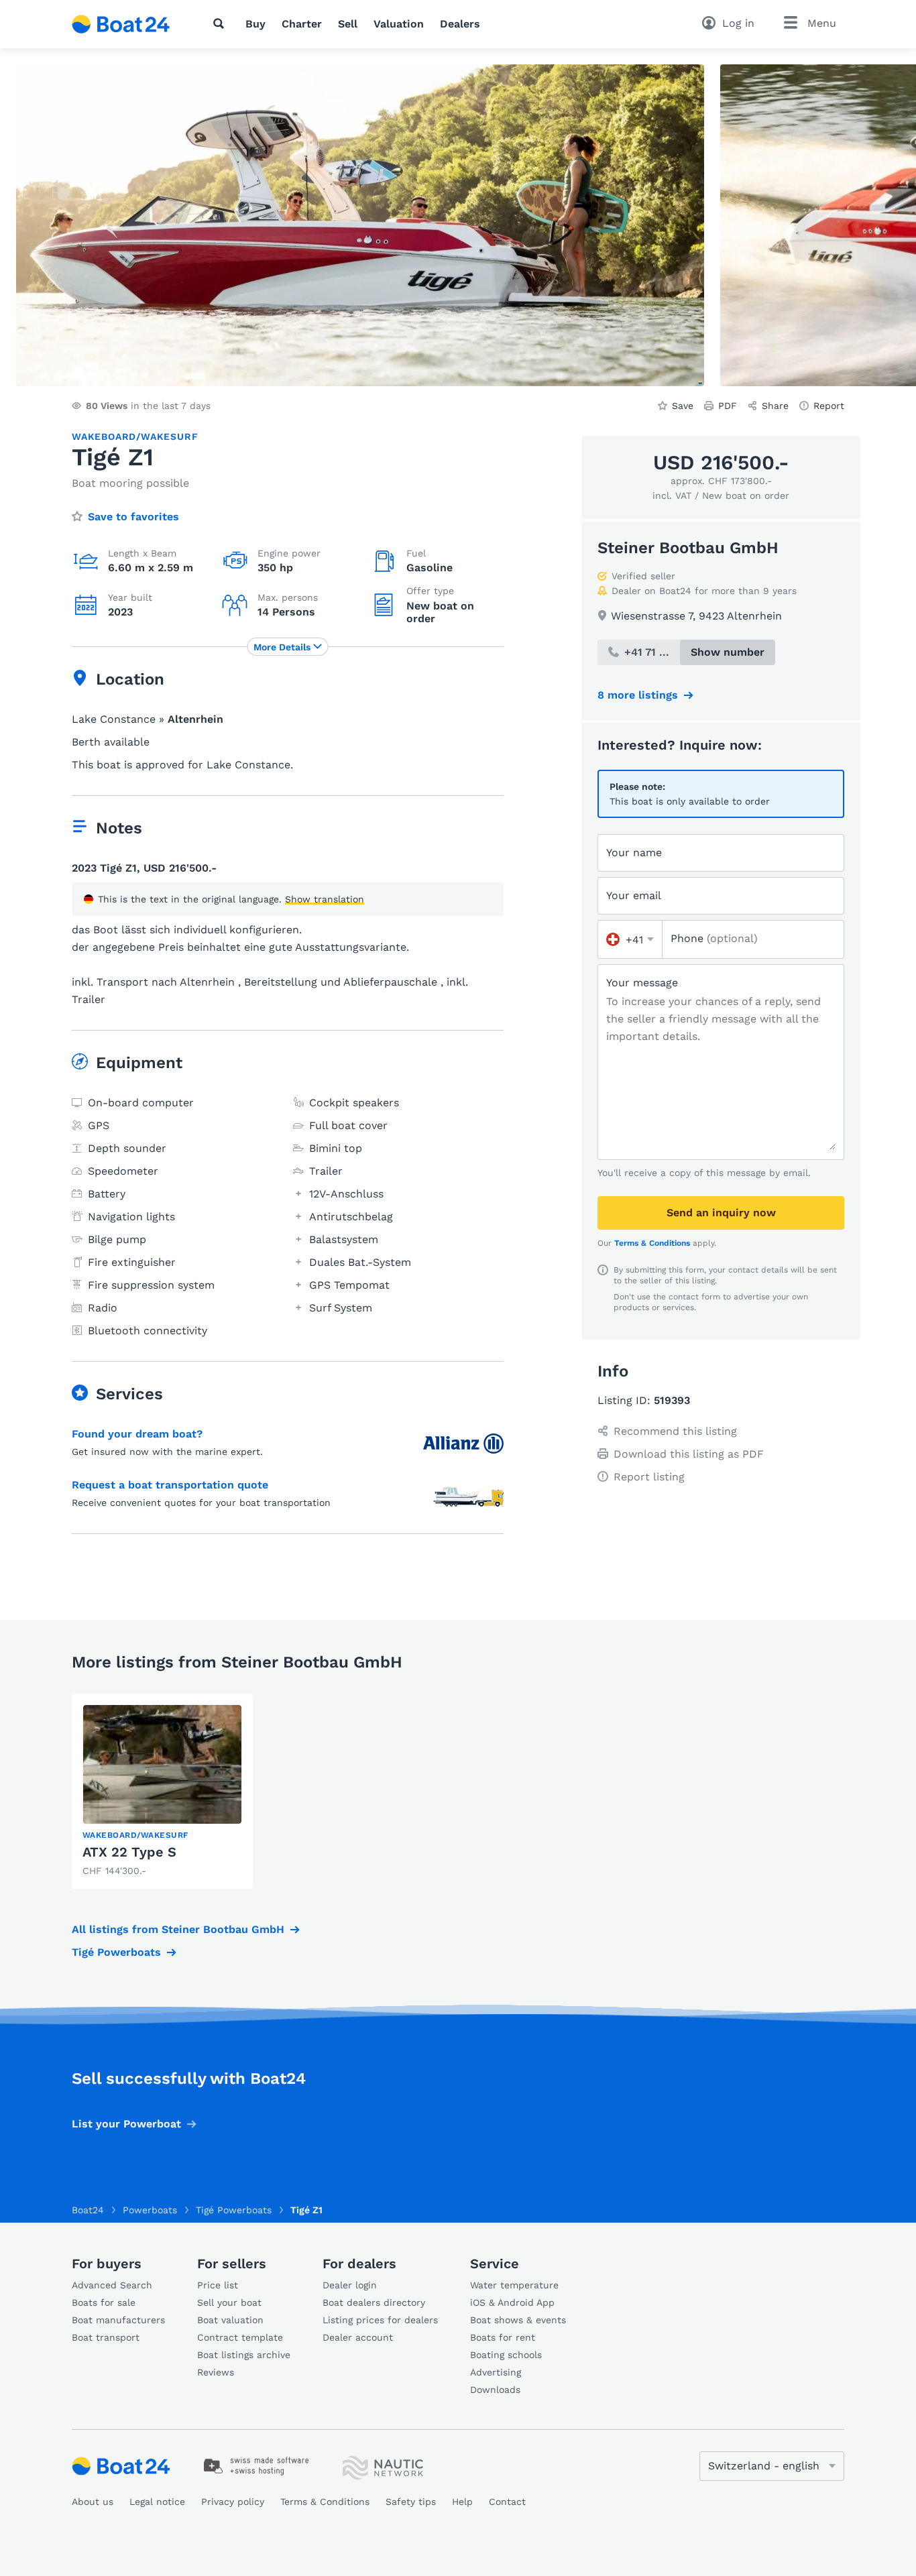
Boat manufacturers (118, 2320)
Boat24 (88, 2210)
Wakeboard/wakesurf (135, 436)
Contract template (240, 2337)
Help (462, 2502)
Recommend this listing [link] (675, 1431)
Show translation (325, 899)
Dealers (460, 24)
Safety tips (411, 2502)
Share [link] (775, 406)
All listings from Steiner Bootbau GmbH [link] (178, 1929)
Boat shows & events (518, 2320)
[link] (162, 1791)
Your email (634, 895)
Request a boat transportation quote (170, 1485)
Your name (634, 853)
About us (93, 2502)
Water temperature (514, 2285)
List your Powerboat (126, 2124)
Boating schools (506, 2355)
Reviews (216, 2372)
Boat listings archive (244, 2355)
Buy (255, 24)
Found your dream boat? (137, 1434)
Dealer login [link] (350, 2285)
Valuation (399, 24)
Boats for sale (104, 2302)
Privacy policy (233, 2502)
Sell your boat (229, 2302)
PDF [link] (728, 406)
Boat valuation (230, 2320)
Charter (302, 24)
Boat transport (106, 2337)
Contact (507, 2502)
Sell (348, 24)
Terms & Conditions (652, 1243)
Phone (714, 938)
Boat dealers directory (374, 2302)
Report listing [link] (649, 1477)
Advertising (496, 2372)
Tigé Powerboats (116, 1952)
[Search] (221, 23)
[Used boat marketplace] (121, 24)
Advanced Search (112, 2285)
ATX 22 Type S (129, 1852)
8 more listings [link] (638, 695)
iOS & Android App (512, 2302)
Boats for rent (503, 2337)
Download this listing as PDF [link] (689, 1454)
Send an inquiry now (721, 1213)
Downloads (495, 2390)
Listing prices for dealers (380, 2320)
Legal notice (157, 2502)
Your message (642, 983)
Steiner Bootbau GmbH (688, 548)
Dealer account (358, 2337)
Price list (218, 2285)
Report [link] (829, 406)
